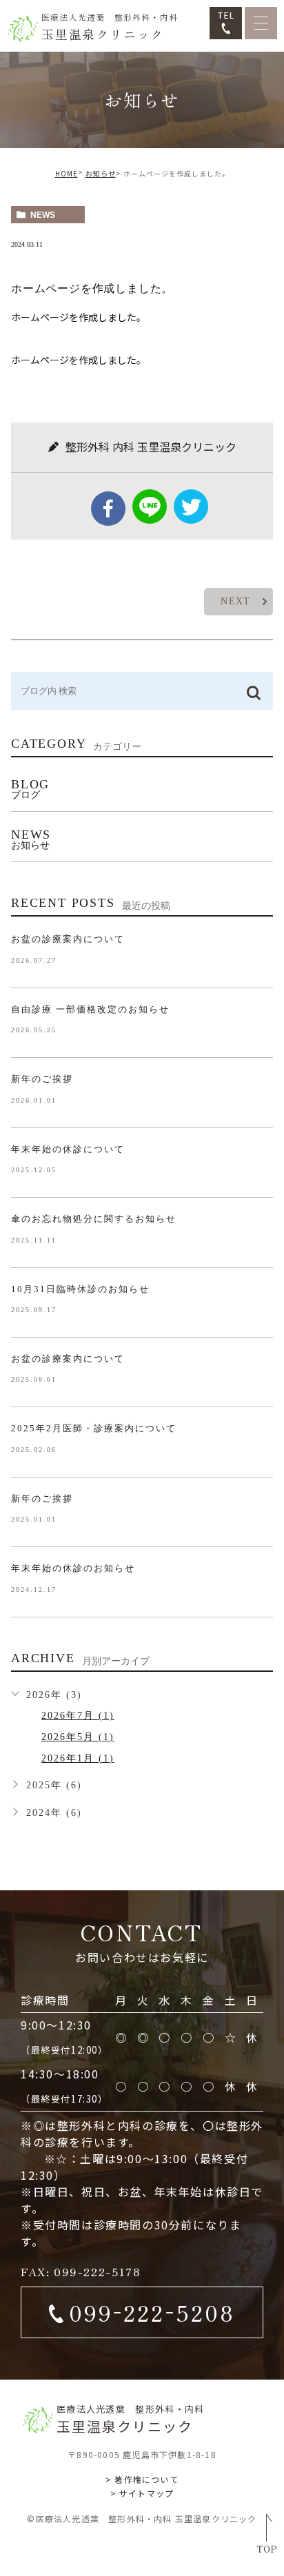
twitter (191, 507)
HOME (67, 173)
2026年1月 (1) (78, 1758)
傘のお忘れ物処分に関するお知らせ (94, 1219)
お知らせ (101, 173)
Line (150, 507)
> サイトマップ (142, 2493)
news (43, 215)
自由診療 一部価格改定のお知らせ (90, 1009)
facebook (108, 509)
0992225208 (152, 2310)
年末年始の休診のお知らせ (73, 1568)
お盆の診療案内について (68, 939)
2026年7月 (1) (78, 1716)
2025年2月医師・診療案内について (94, 1428)
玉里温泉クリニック (110, 27)
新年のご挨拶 (42, 1079)
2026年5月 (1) (78, 1737)
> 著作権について (142, 2480)
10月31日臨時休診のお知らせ (80, 1288)
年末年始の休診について (68, 1148)
